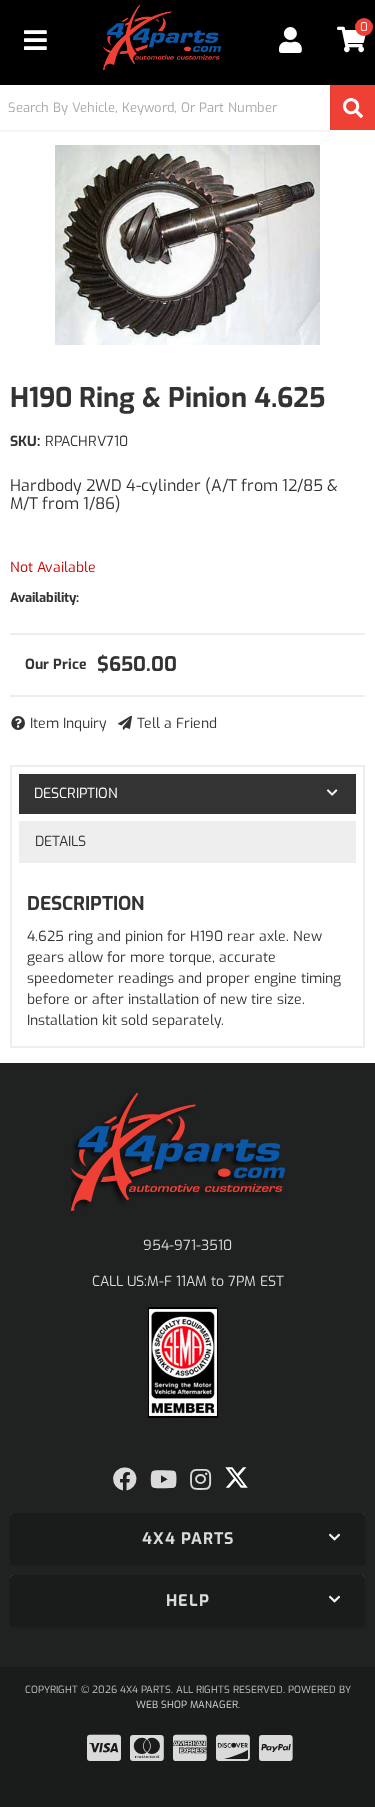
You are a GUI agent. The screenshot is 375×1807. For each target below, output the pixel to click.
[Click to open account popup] (291, 40)
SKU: (25, 441)
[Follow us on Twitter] (236, 1478)
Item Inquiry (68, 723)
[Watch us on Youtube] (163, 1480)
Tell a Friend (177, 723)
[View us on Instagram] (200, 1480)
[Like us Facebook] (125, 1480)
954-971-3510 (187, 1245)
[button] (187, 107)
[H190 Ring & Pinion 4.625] (187, 245)
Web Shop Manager (187, 1704)
